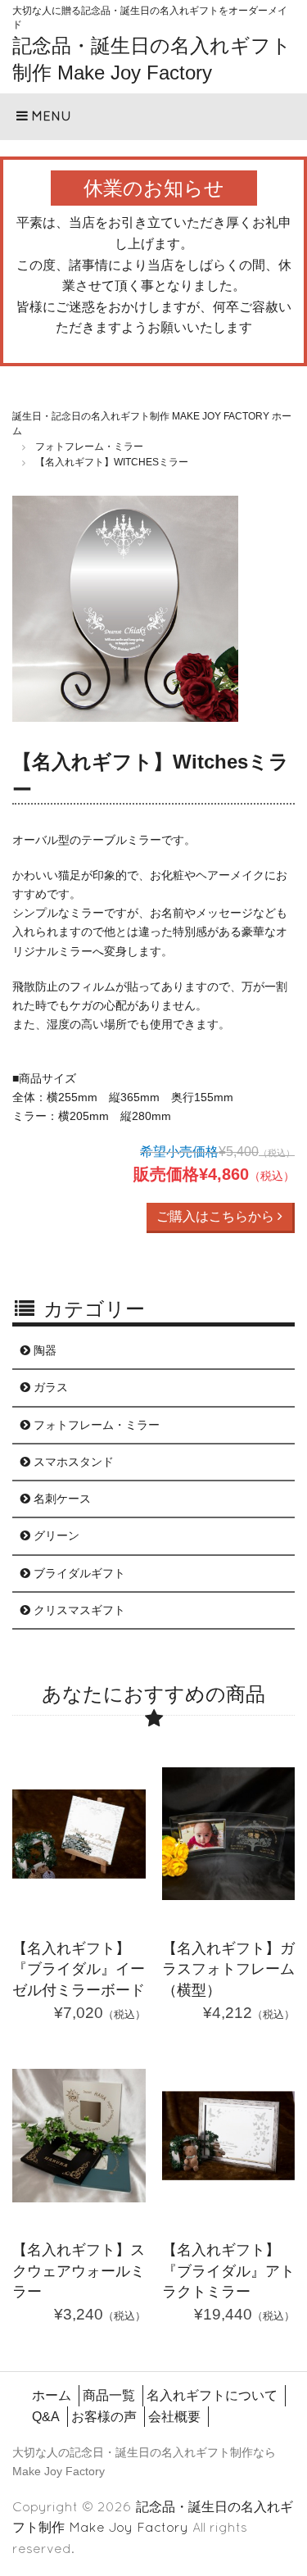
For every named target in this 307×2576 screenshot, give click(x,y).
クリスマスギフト (78, 1610)
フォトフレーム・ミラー (95, 1425)
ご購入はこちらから (217, 1216)
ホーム (52, 2395)
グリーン (55, 1535)
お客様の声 (104, 2417)
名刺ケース (61, 1499)
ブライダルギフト (78, 1573)
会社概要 (174, 2417)
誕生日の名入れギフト (173, 2452)
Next (270, 613)
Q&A (46, 2417)
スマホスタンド (72, 1462)
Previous (37, 613)
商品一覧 (109, 2395)
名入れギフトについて (212, 2395)
